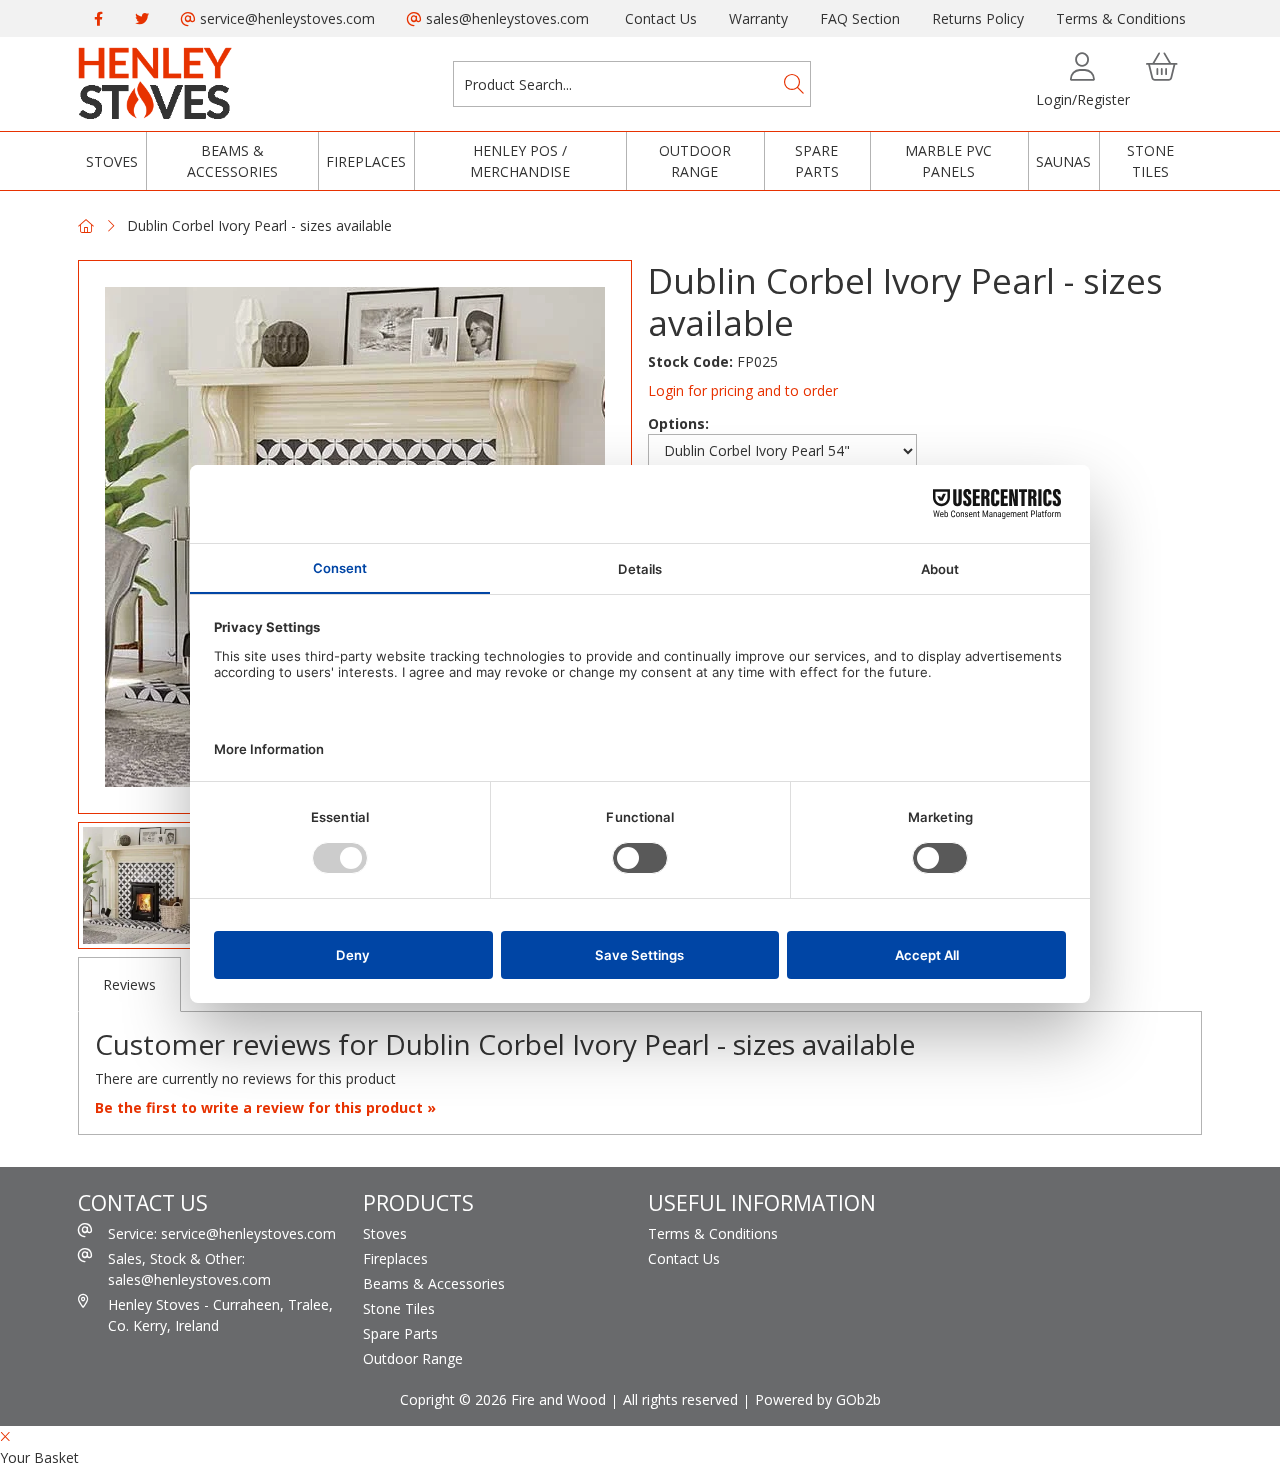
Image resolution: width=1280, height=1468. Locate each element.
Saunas (1063, 161)
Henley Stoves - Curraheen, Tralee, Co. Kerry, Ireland (220, 1315)
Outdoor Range (695, 161)
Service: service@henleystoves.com (222, 1233)
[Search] (794, 84)
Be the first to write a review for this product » (265, 1107)
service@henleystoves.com (285, 18)
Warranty (758, 18)
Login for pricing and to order (743, 390)
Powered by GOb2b (818, 1399)
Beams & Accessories (232, 161)
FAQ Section (860, 18)
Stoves (112, 161)
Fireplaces (366, 161)
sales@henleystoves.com (505, 18)
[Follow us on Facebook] (98, 18)
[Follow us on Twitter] (142, 18)
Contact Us (661, 18)
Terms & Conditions (1121, 18)
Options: (678, 423)
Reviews (129, 984)
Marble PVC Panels (948, 161)
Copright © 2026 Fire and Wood (503, 1399)
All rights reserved (680, 1399)
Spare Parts (817, 161)
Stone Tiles (1150, 161)
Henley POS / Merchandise (520, 161)
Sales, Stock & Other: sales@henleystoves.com (189, 1269)
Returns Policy (978, 18)
